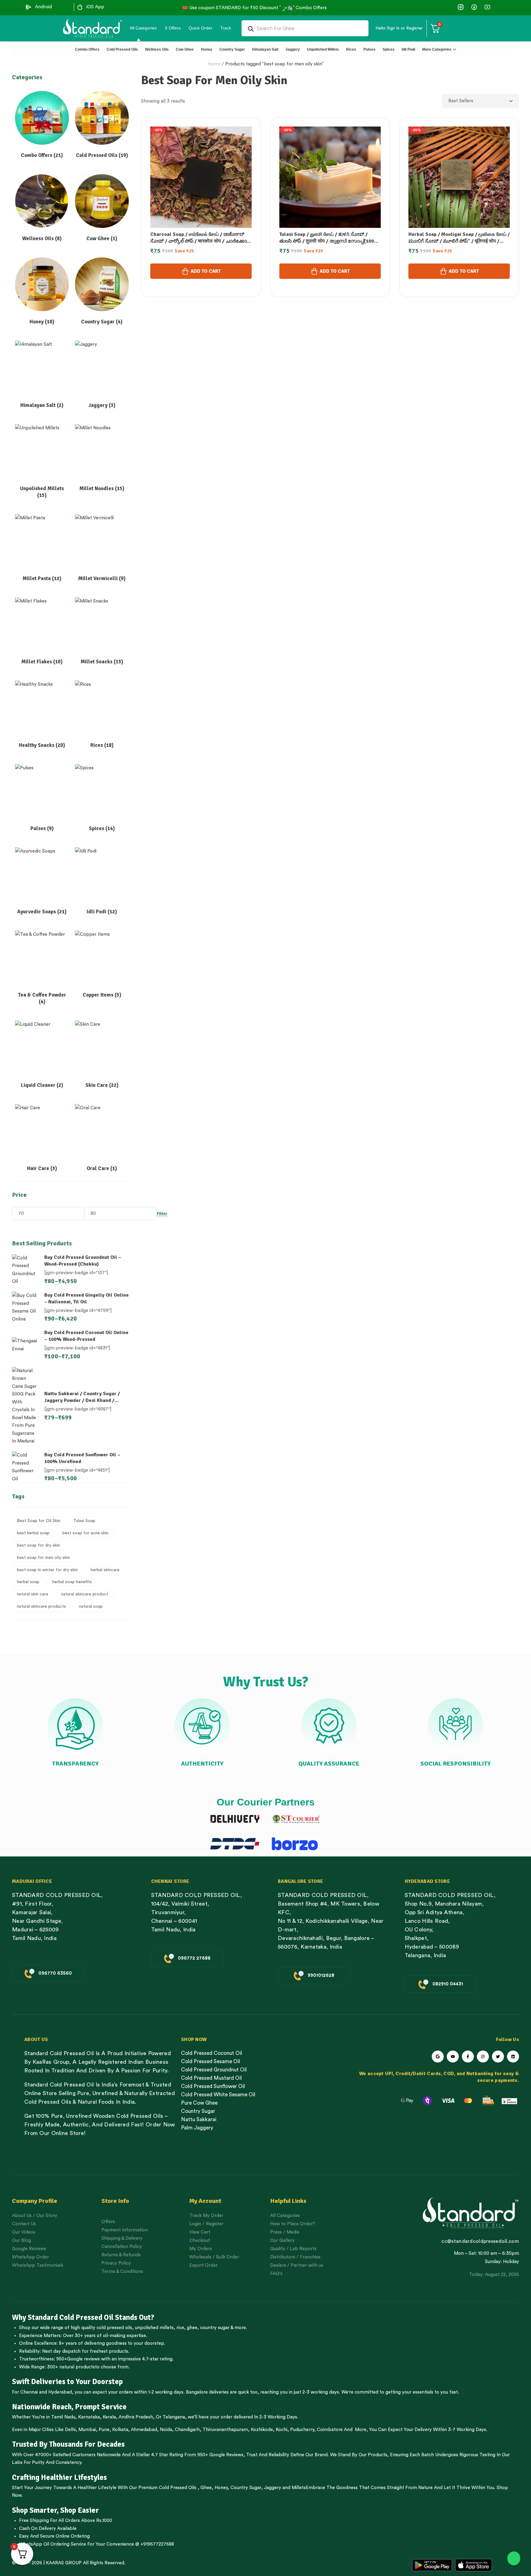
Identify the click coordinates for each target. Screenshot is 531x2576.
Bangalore (197, 2392)
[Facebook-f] (468, 2057)
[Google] (438, 2057)
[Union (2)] (487, 7)
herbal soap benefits (72, 1582)
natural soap (91, 1606)
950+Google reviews (78, 2359)
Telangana (174, 2417)
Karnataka (89, 2417)
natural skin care (33, 1594)
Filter (162, 1214)
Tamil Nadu (63, 2417)
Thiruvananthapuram (225, 2430)
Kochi (281, 2430)
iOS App (95, 7)
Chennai (29, 2392)
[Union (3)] (461, 7)
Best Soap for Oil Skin (39, 1521)
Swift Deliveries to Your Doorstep (67, 2382)
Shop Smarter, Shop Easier (55, 2510)
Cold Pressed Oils (178, 2488)
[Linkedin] (513, 2057)
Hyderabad (60, 2392)
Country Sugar (246, 2488)
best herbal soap (33, 1533)
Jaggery (273, 2488)
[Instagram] (483, 2057)
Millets (299, 2488)
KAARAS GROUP (64, 2563)
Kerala (109, 2417)
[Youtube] (453, 2057)
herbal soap (28, 1582)
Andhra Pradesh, (137, 2417)
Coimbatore (330, 2430)
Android (43, 7)
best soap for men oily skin (43, 1558)
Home (214, 64)
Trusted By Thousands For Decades (68, 2444)
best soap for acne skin (85, 1533)
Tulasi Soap (84, 1521)
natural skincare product (85, 1594)
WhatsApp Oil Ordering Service (53, 2544)
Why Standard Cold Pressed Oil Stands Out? (83, 2317)
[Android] (29, 7)
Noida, (167, 2430)
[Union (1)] (474, 7)
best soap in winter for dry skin (47, 1570)
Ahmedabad (144, 2430)
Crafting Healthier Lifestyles (59, 2477)
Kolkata (120, 2430)
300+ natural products (71, 2367)
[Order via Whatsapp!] (514, 2558)
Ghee (206, 2488)
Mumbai (87, 2430)
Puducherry (302, 2430)
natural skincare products (41, 1606)
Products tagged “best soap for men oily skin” (274, 64)
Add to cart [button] (206, 271)
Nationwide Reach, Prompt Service (69, 2407)
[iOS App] (80, 7)
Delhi (70, 2430)
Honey (220, 2488)
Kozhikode (262, 2430)
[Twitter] (498, 2057)
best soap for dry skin (38, 1545)
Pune (104, 2430)
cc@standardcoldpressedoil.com (480, 2241)
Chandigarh (187, 2430)
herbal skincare (105, 1570)
